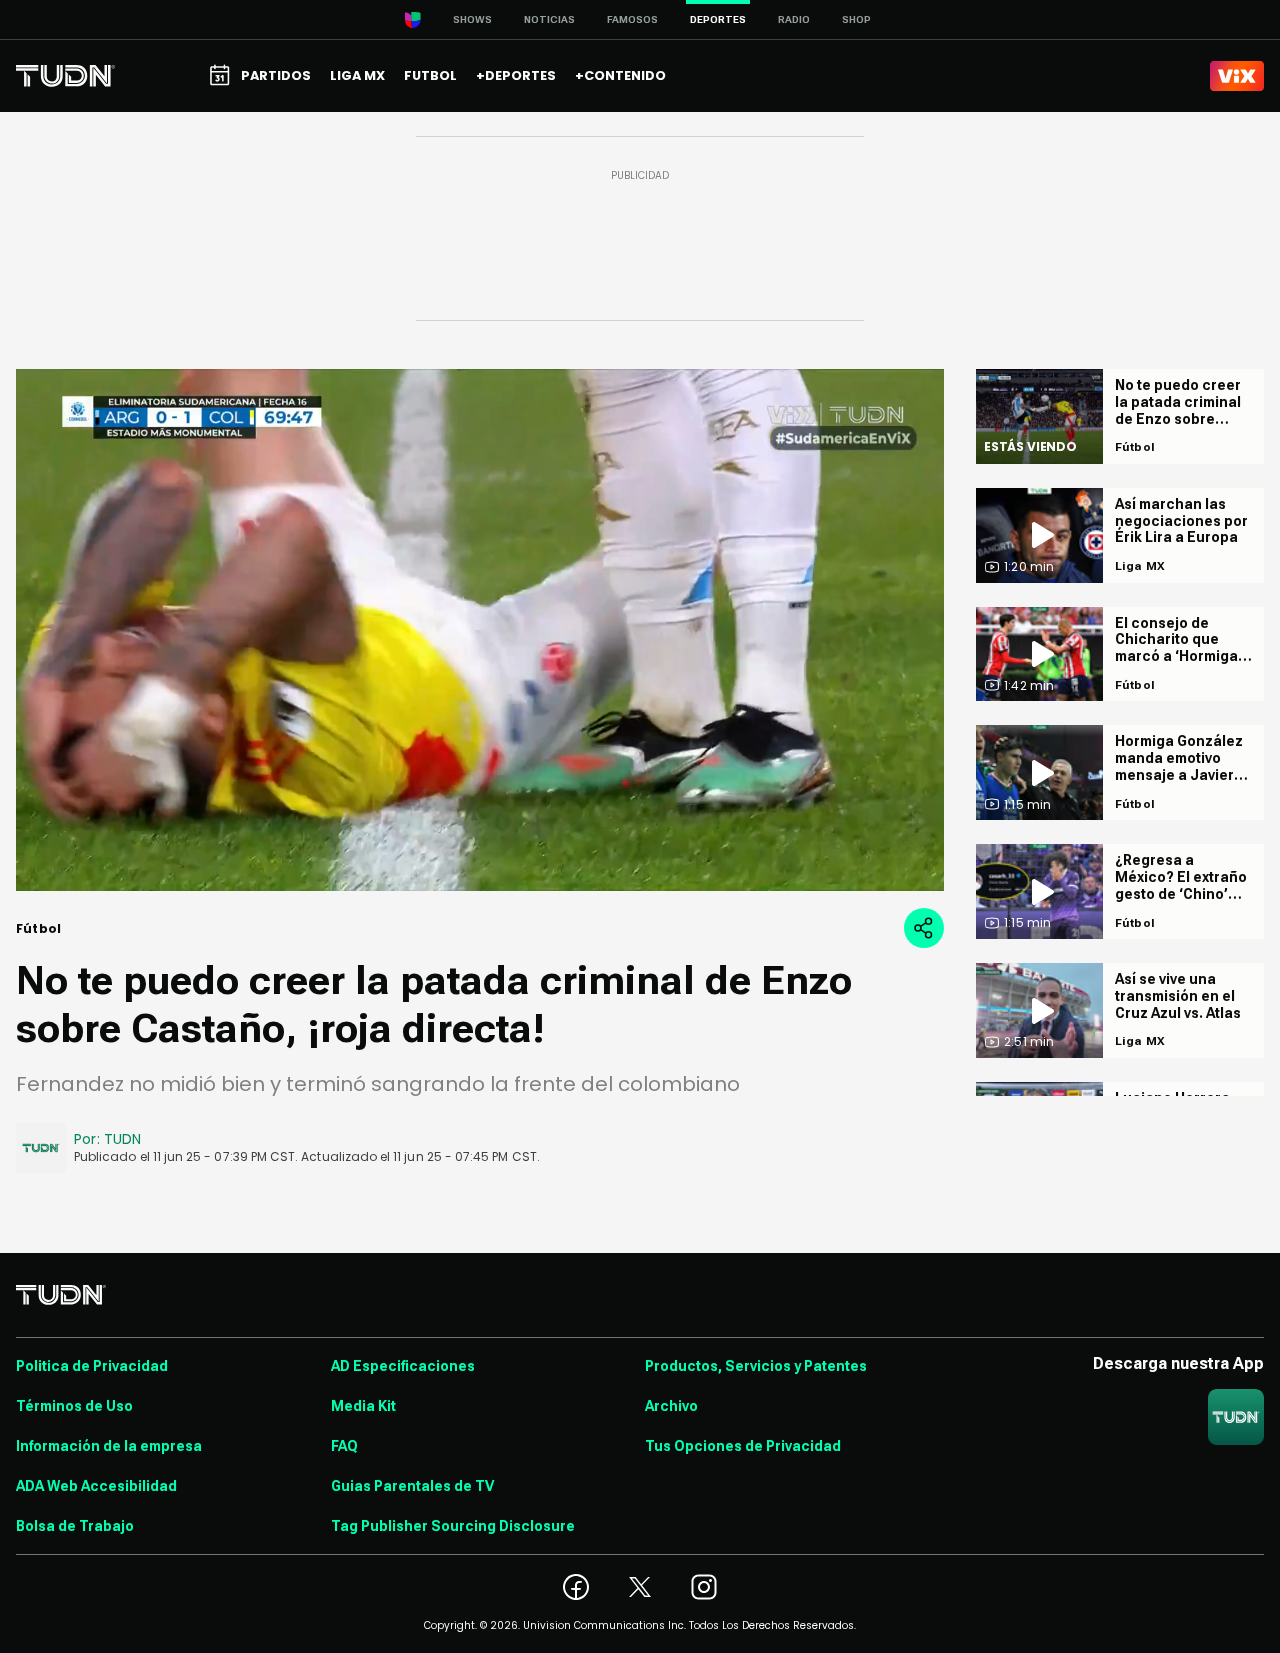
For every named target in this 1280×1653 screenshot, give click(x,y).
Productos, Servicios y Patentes (756, 1366)
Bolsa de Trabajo (75, 1526)
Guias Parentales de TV (412, 1486)
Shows (472, 19)
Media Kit (363, 1406)
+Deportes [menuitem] (516, 75)
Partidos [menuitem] (276, 75)
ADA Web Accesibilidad (96, 1486)
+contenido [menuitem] (620, 75)
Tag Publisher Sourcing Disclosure (453, 1526)
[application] (480, 630)
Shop (856, 19)
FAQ (344, 1446)
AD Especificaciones (403, 1366)
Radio (794, 19)
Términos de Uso (74, 1406)
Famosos (632, 19)
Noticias (549, 19)
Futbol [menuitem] (430, 75)
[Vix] (1237, 76)
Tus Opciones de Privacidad (743, 1446)
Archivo (671, 1406)
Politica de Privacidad (92, 1366)
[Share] (924, 928)
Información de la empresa (109, 1446)
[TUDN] (65, 76)
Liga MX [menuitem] (357, 75)
